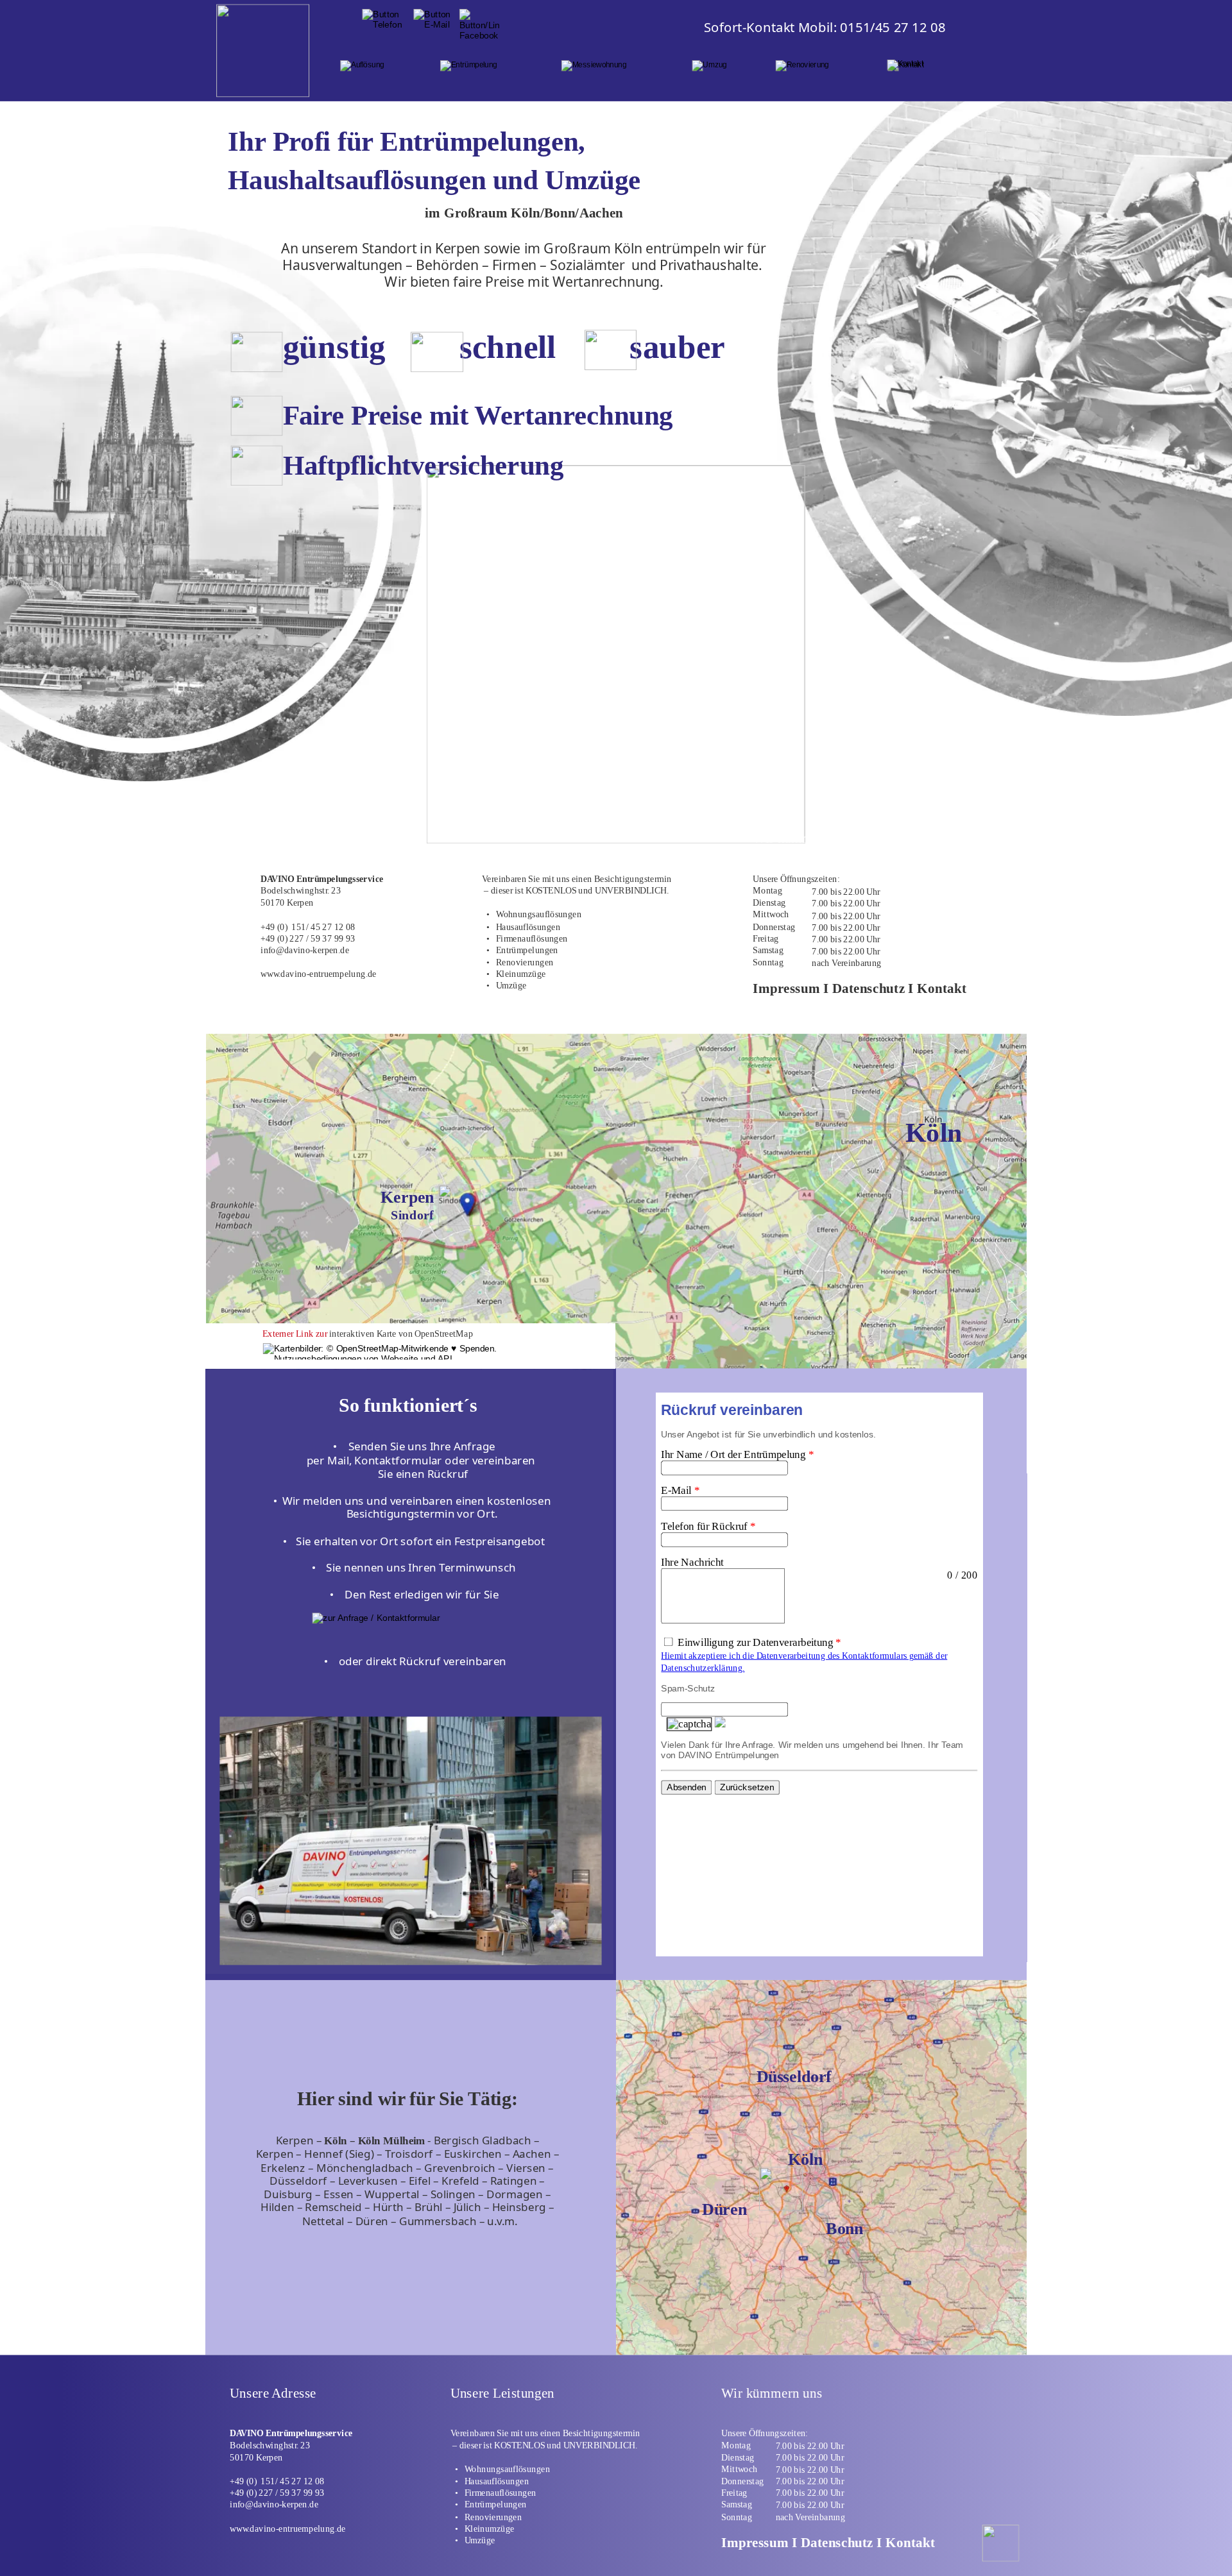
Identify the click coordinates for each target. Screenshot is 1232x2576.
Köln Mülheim (392, 2140)
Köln (335, 2140)
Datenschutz (837, 2542)
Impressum (757, 2542)
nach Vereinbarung (811, 2517)
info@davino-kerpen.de (274, 2505)
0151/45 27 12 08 (893, 27)
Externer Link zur (295, 1334)
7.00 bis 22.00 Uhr (810, 2446)
